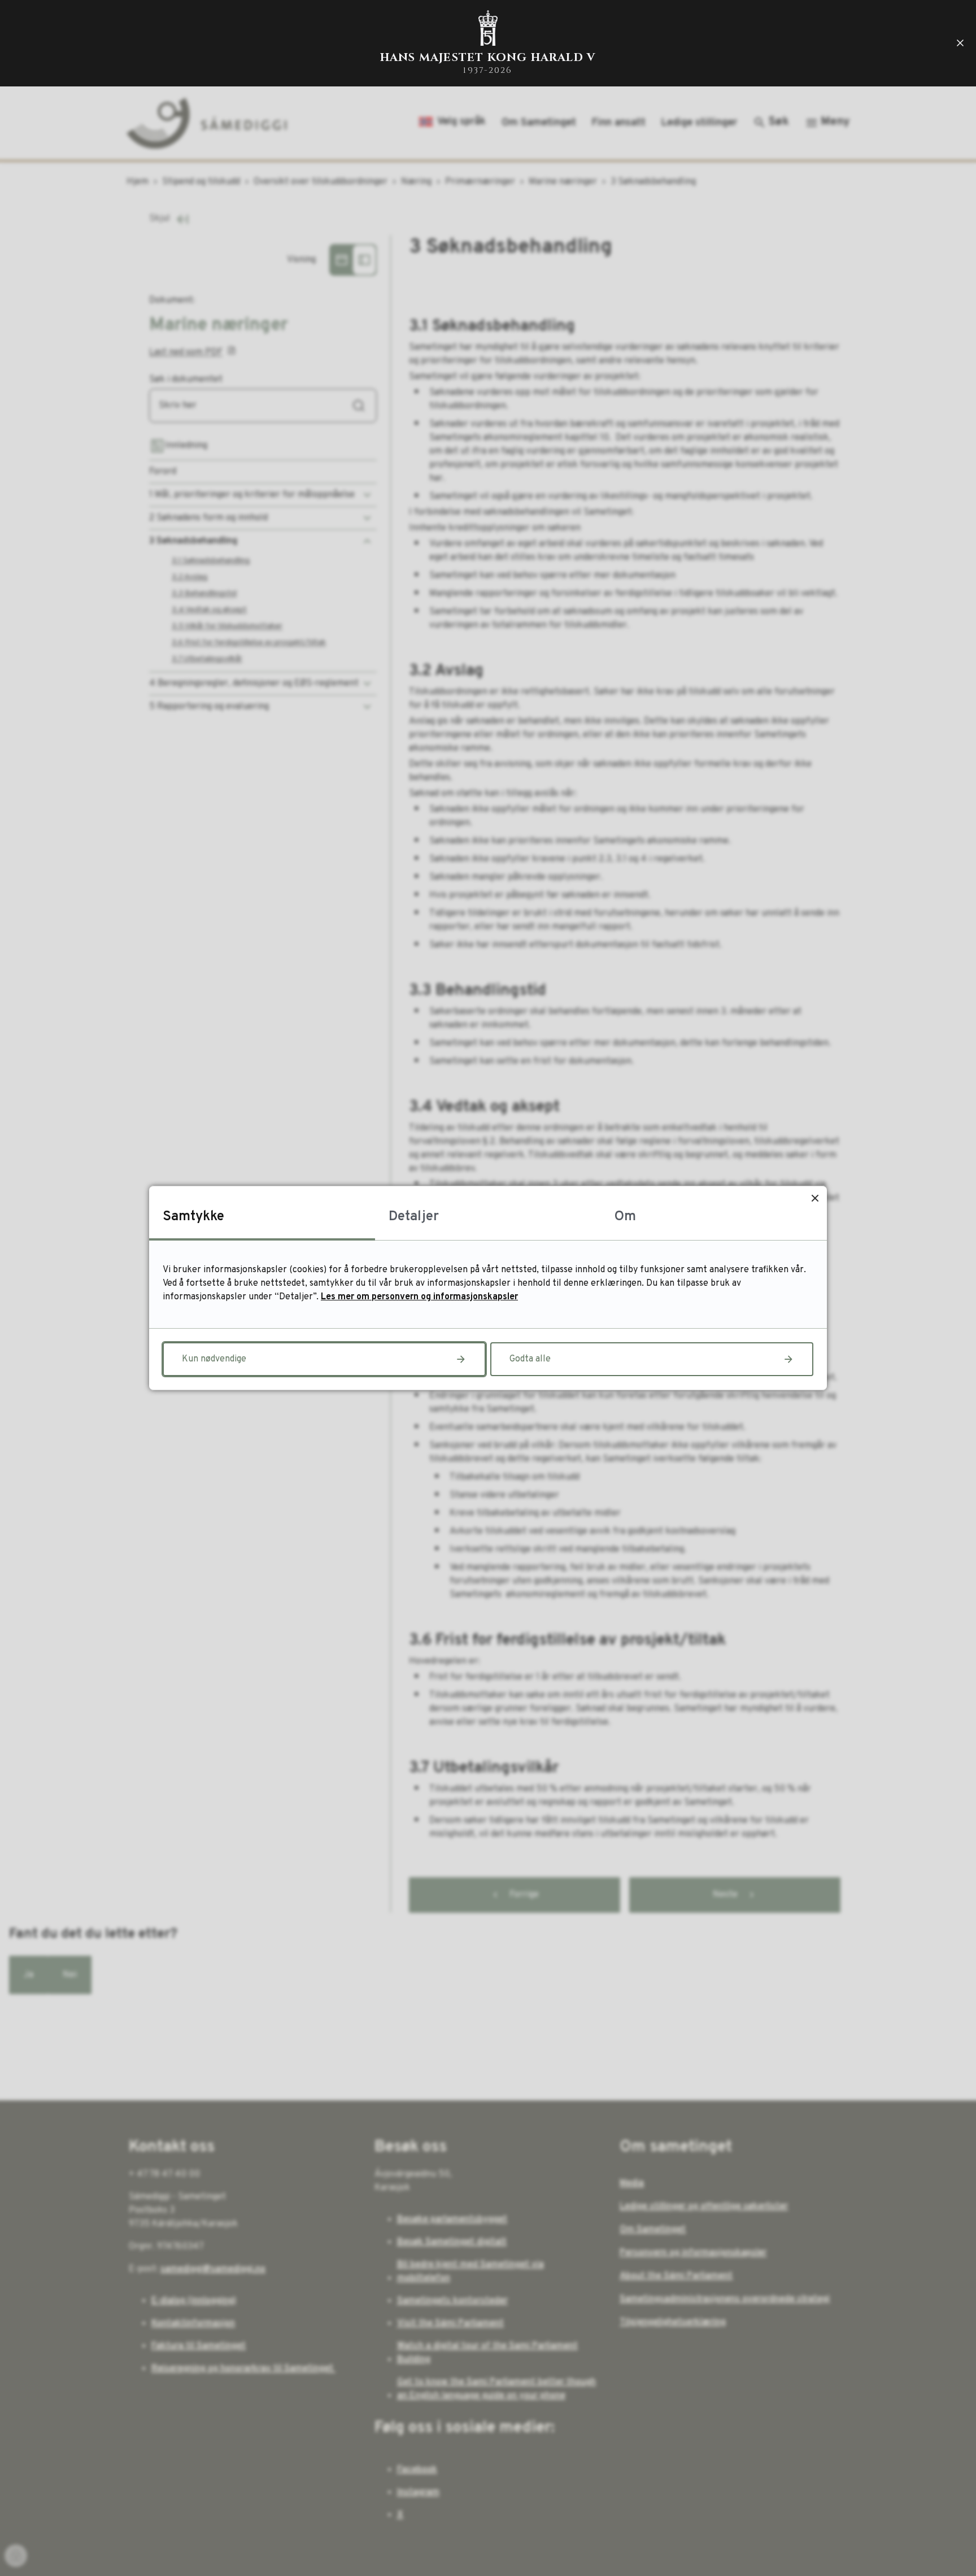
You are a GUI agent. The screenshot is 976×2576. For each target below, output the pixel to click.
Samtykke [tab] (193, 1217)
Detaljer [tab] (414, 1217)
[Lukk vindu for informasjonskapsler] (815, 1198)
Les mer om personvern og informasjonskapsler (419, 1297)
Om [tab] (625, 1217)
